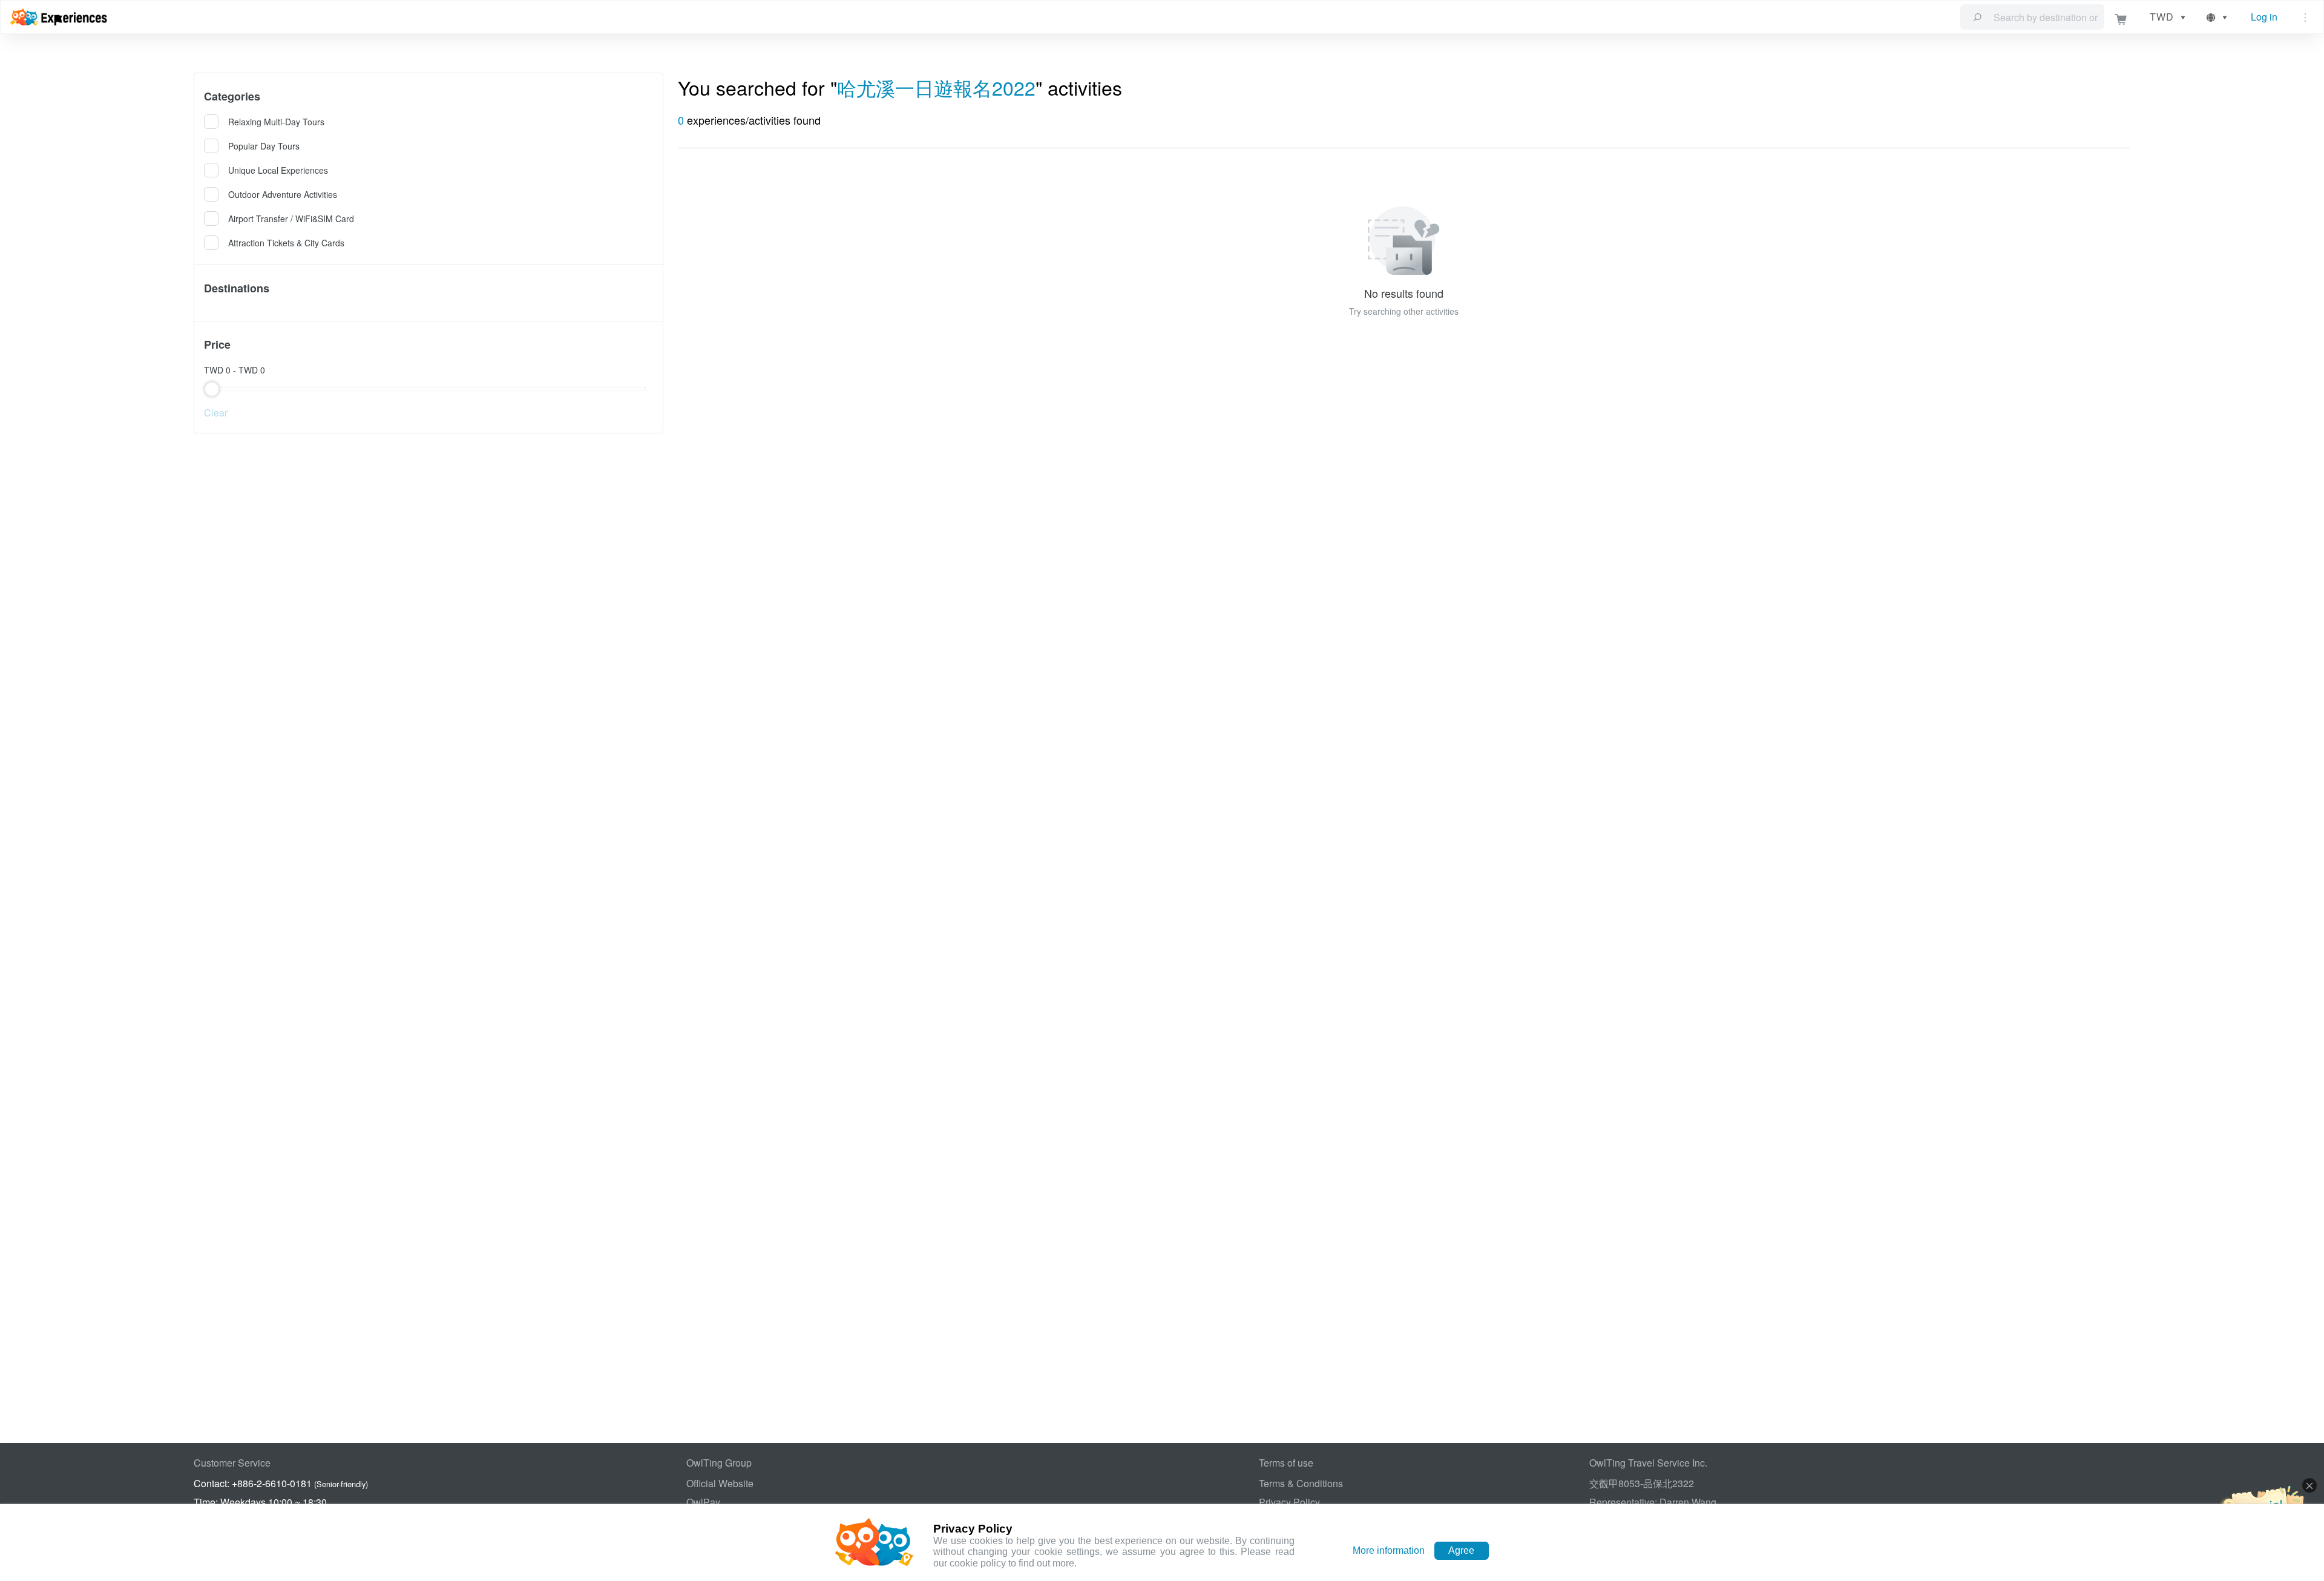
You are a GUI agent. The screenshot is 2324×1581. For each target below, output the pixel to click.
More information (1389, 1550)
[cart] (2121, 17)
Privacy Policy (1289, 1502)
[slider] (428, 389)
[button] (2218, 17)
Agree (1461, 1550)
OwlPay (703, 1502)
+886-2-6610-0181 (272, 1483)
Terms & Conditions (1301, 1483)
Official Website (720, 1483)
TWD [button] (2162, 17)
